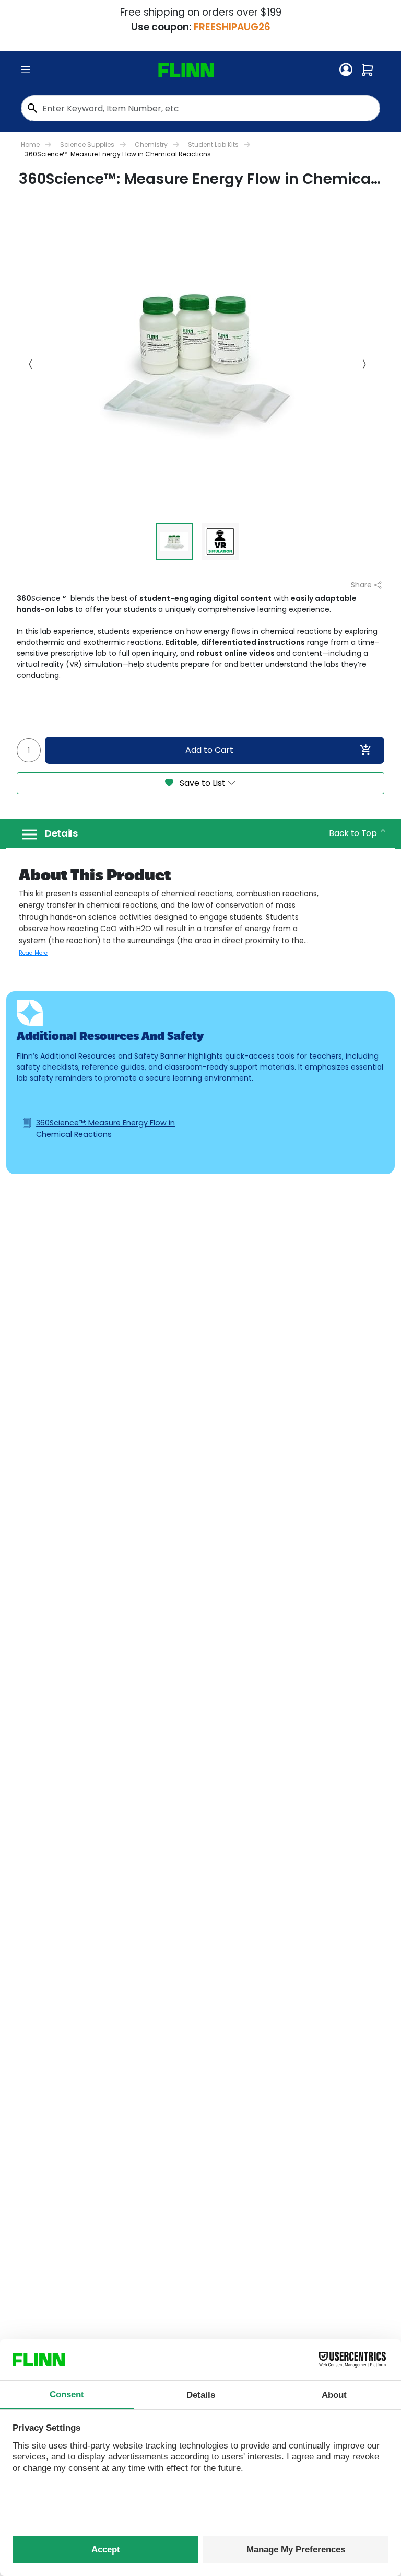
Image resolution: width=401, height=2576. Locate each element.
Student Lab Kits (213, 144)
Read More (33, 953)
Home (30, 144)
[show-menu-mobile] (26, 70)
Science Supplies (87, 144)
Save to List (203, 783)
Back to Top (354, 833)
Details (61, 833)
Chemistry (151, 144)
